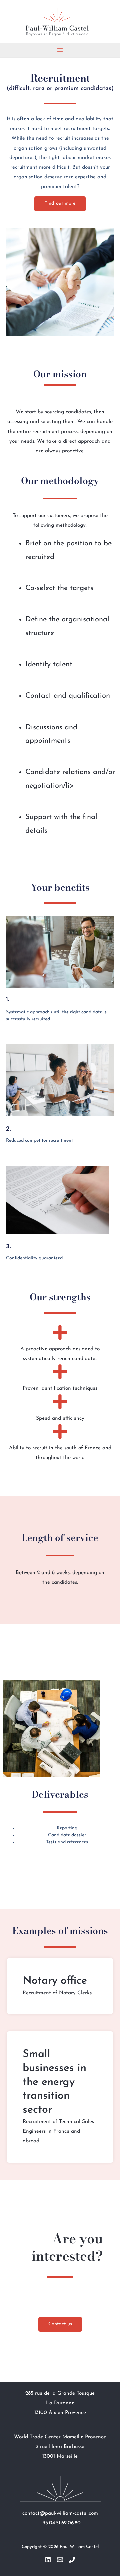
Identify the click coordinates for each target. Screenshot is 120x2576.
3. (8, 1246)
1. (7, 1000)
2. (8, 1128)
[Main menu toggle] (60, 50)
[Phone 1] (72, 2560)
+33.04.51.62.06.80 (60, 2523)
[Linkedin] (48, 2560)
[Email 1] (60, 2560)
